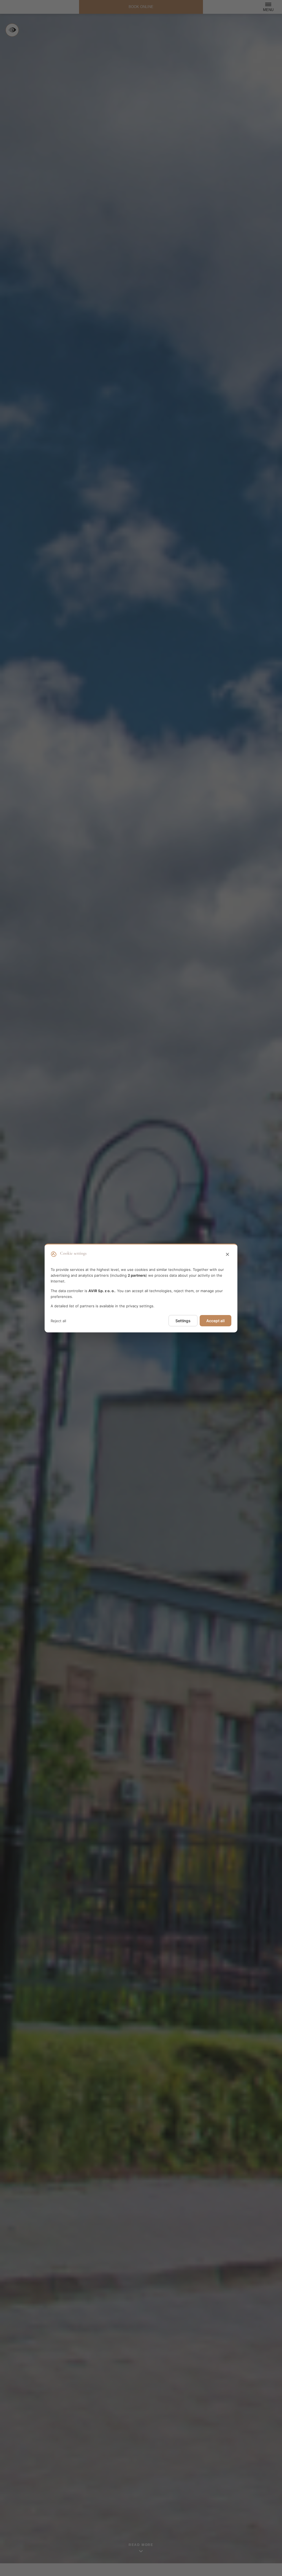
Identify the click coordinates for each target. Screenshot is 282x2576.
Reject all (58, 1321)
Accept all (215, 1321)
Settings (183, 1321)
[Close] (227, 1255)
